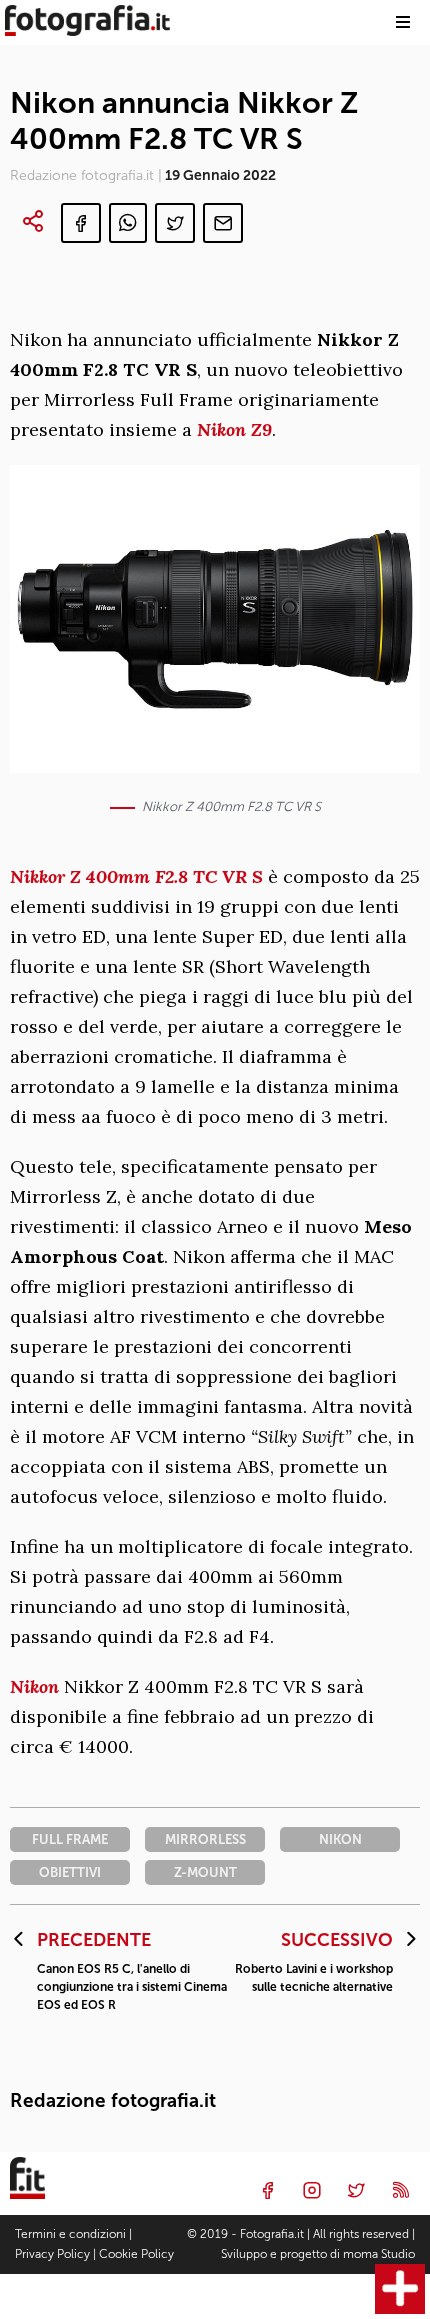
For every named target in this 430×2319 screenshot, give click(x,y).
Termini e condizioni (70, 2234)
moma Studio (379, 2254)
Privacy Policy (52, 2254)
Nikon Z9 (234, 429)
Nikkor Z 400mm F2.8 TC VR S (139, 876)
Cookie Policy (136, 2254)
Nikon (34, 1686)
